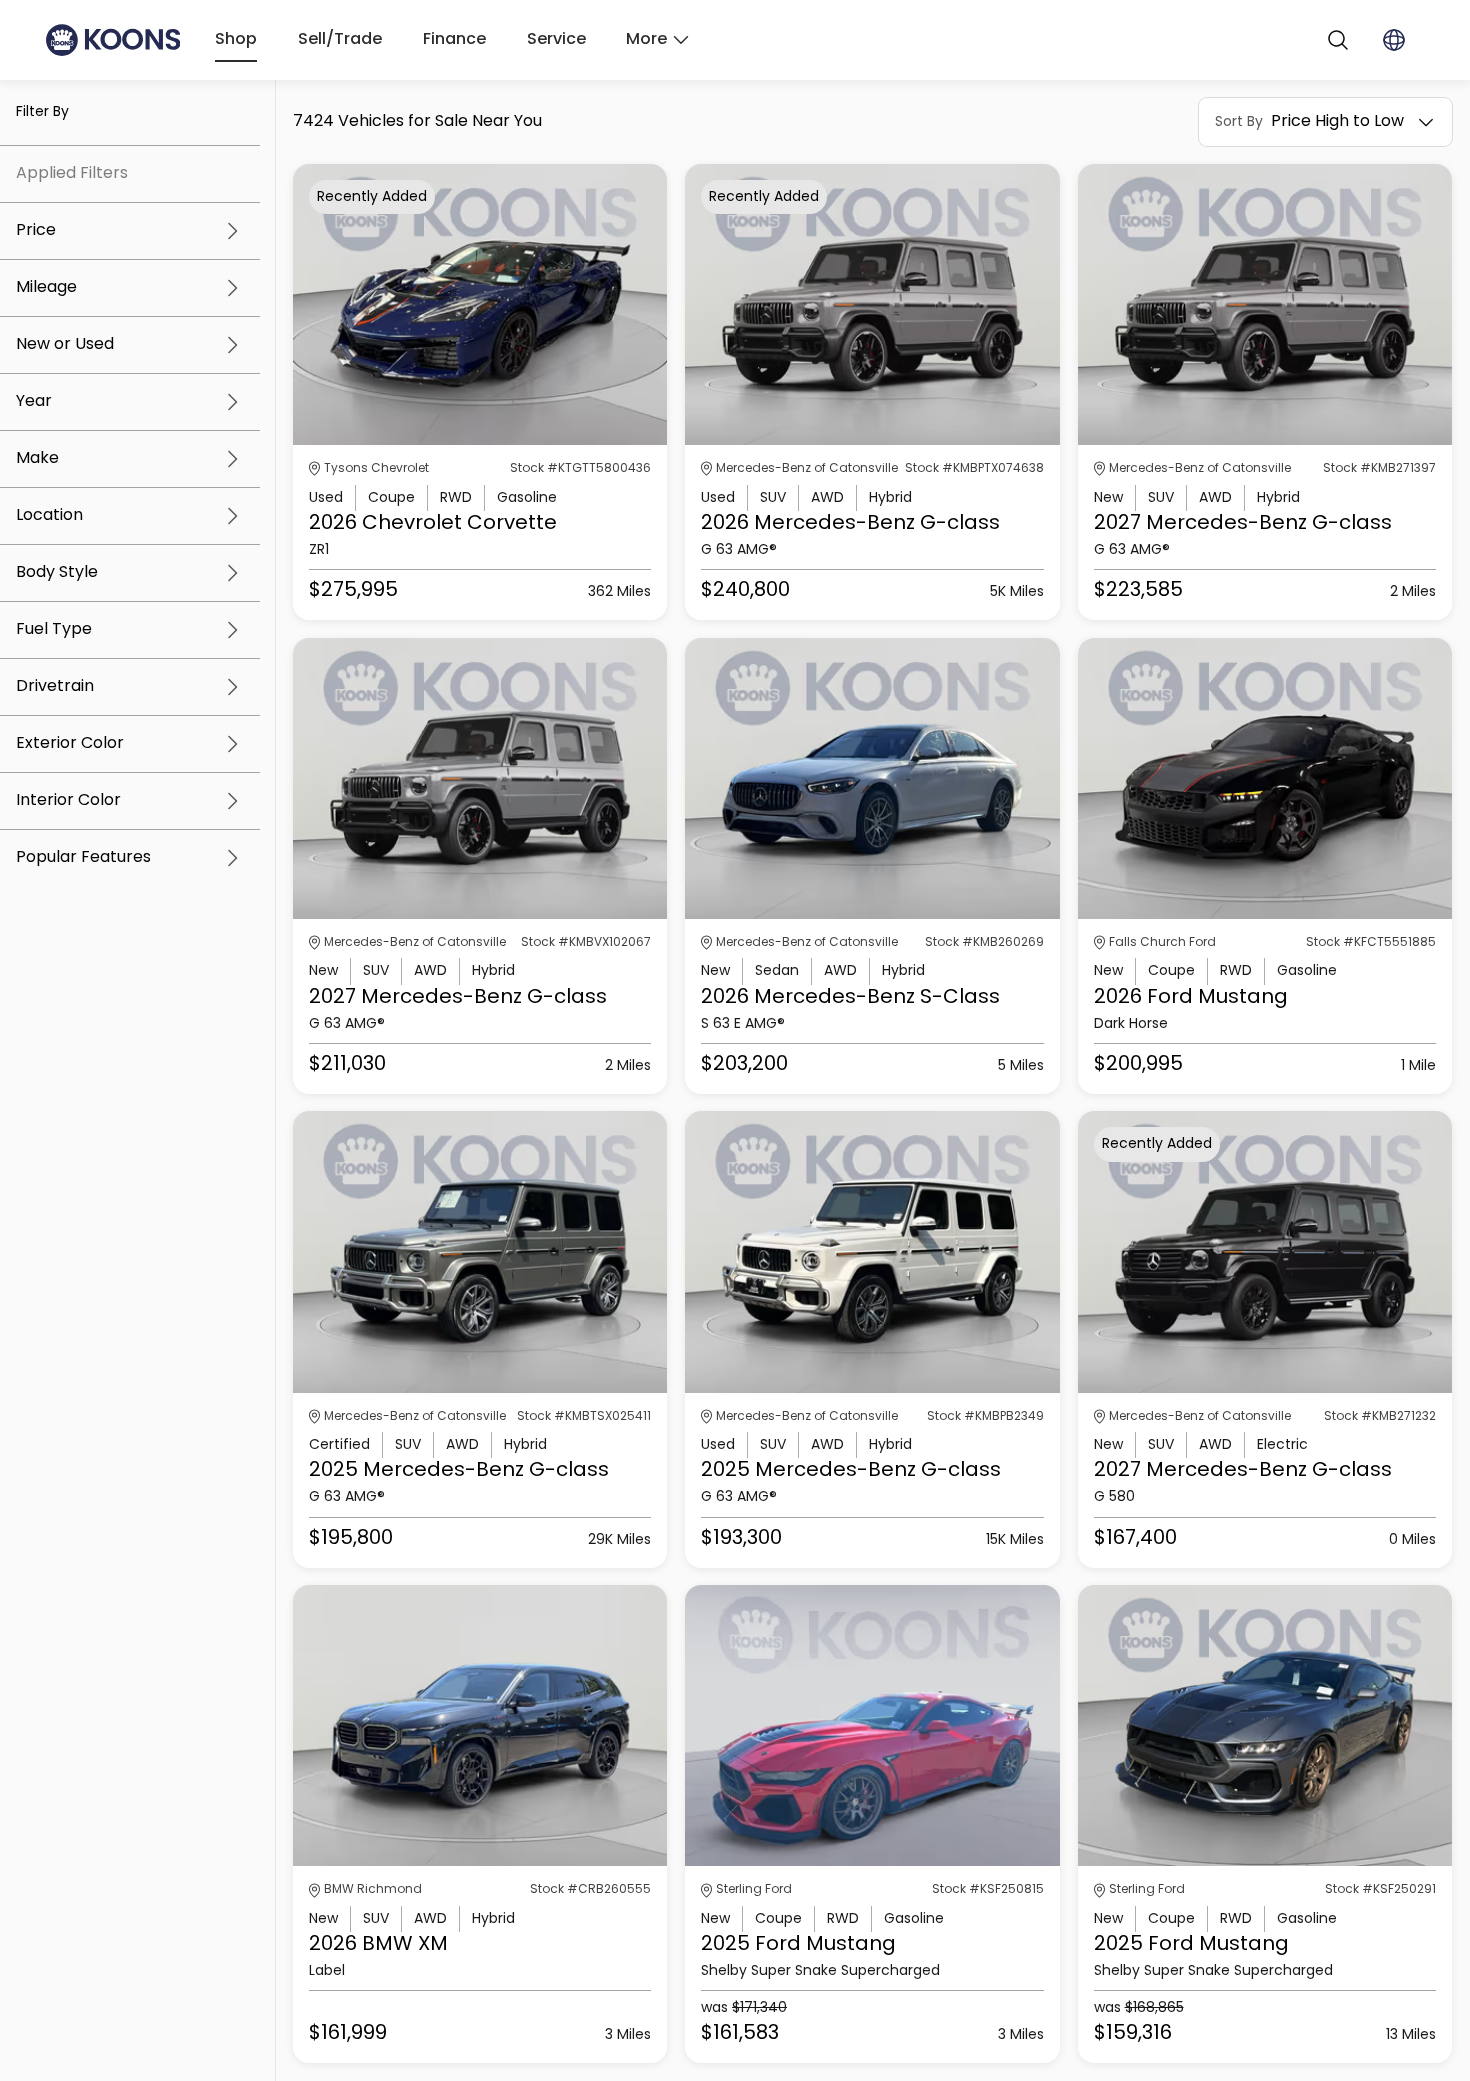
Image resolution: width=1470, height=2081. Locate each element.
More (646, 40)
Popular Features (83, 858)
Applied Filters (72, 174)
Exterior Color (70, 744)
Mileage (46, 288)
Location (49, 516)
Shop (236, 40)
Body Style (57, 573)
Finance (454, 40)
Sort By (1239, 122)
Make (37, 459)
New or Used (65, 345)
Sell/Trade (340, 40)
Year (34, 402)
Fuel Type (54, 630)
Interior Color (68, 801)
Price (36, 231)
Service (556, 40)
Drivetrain (55, 687)
